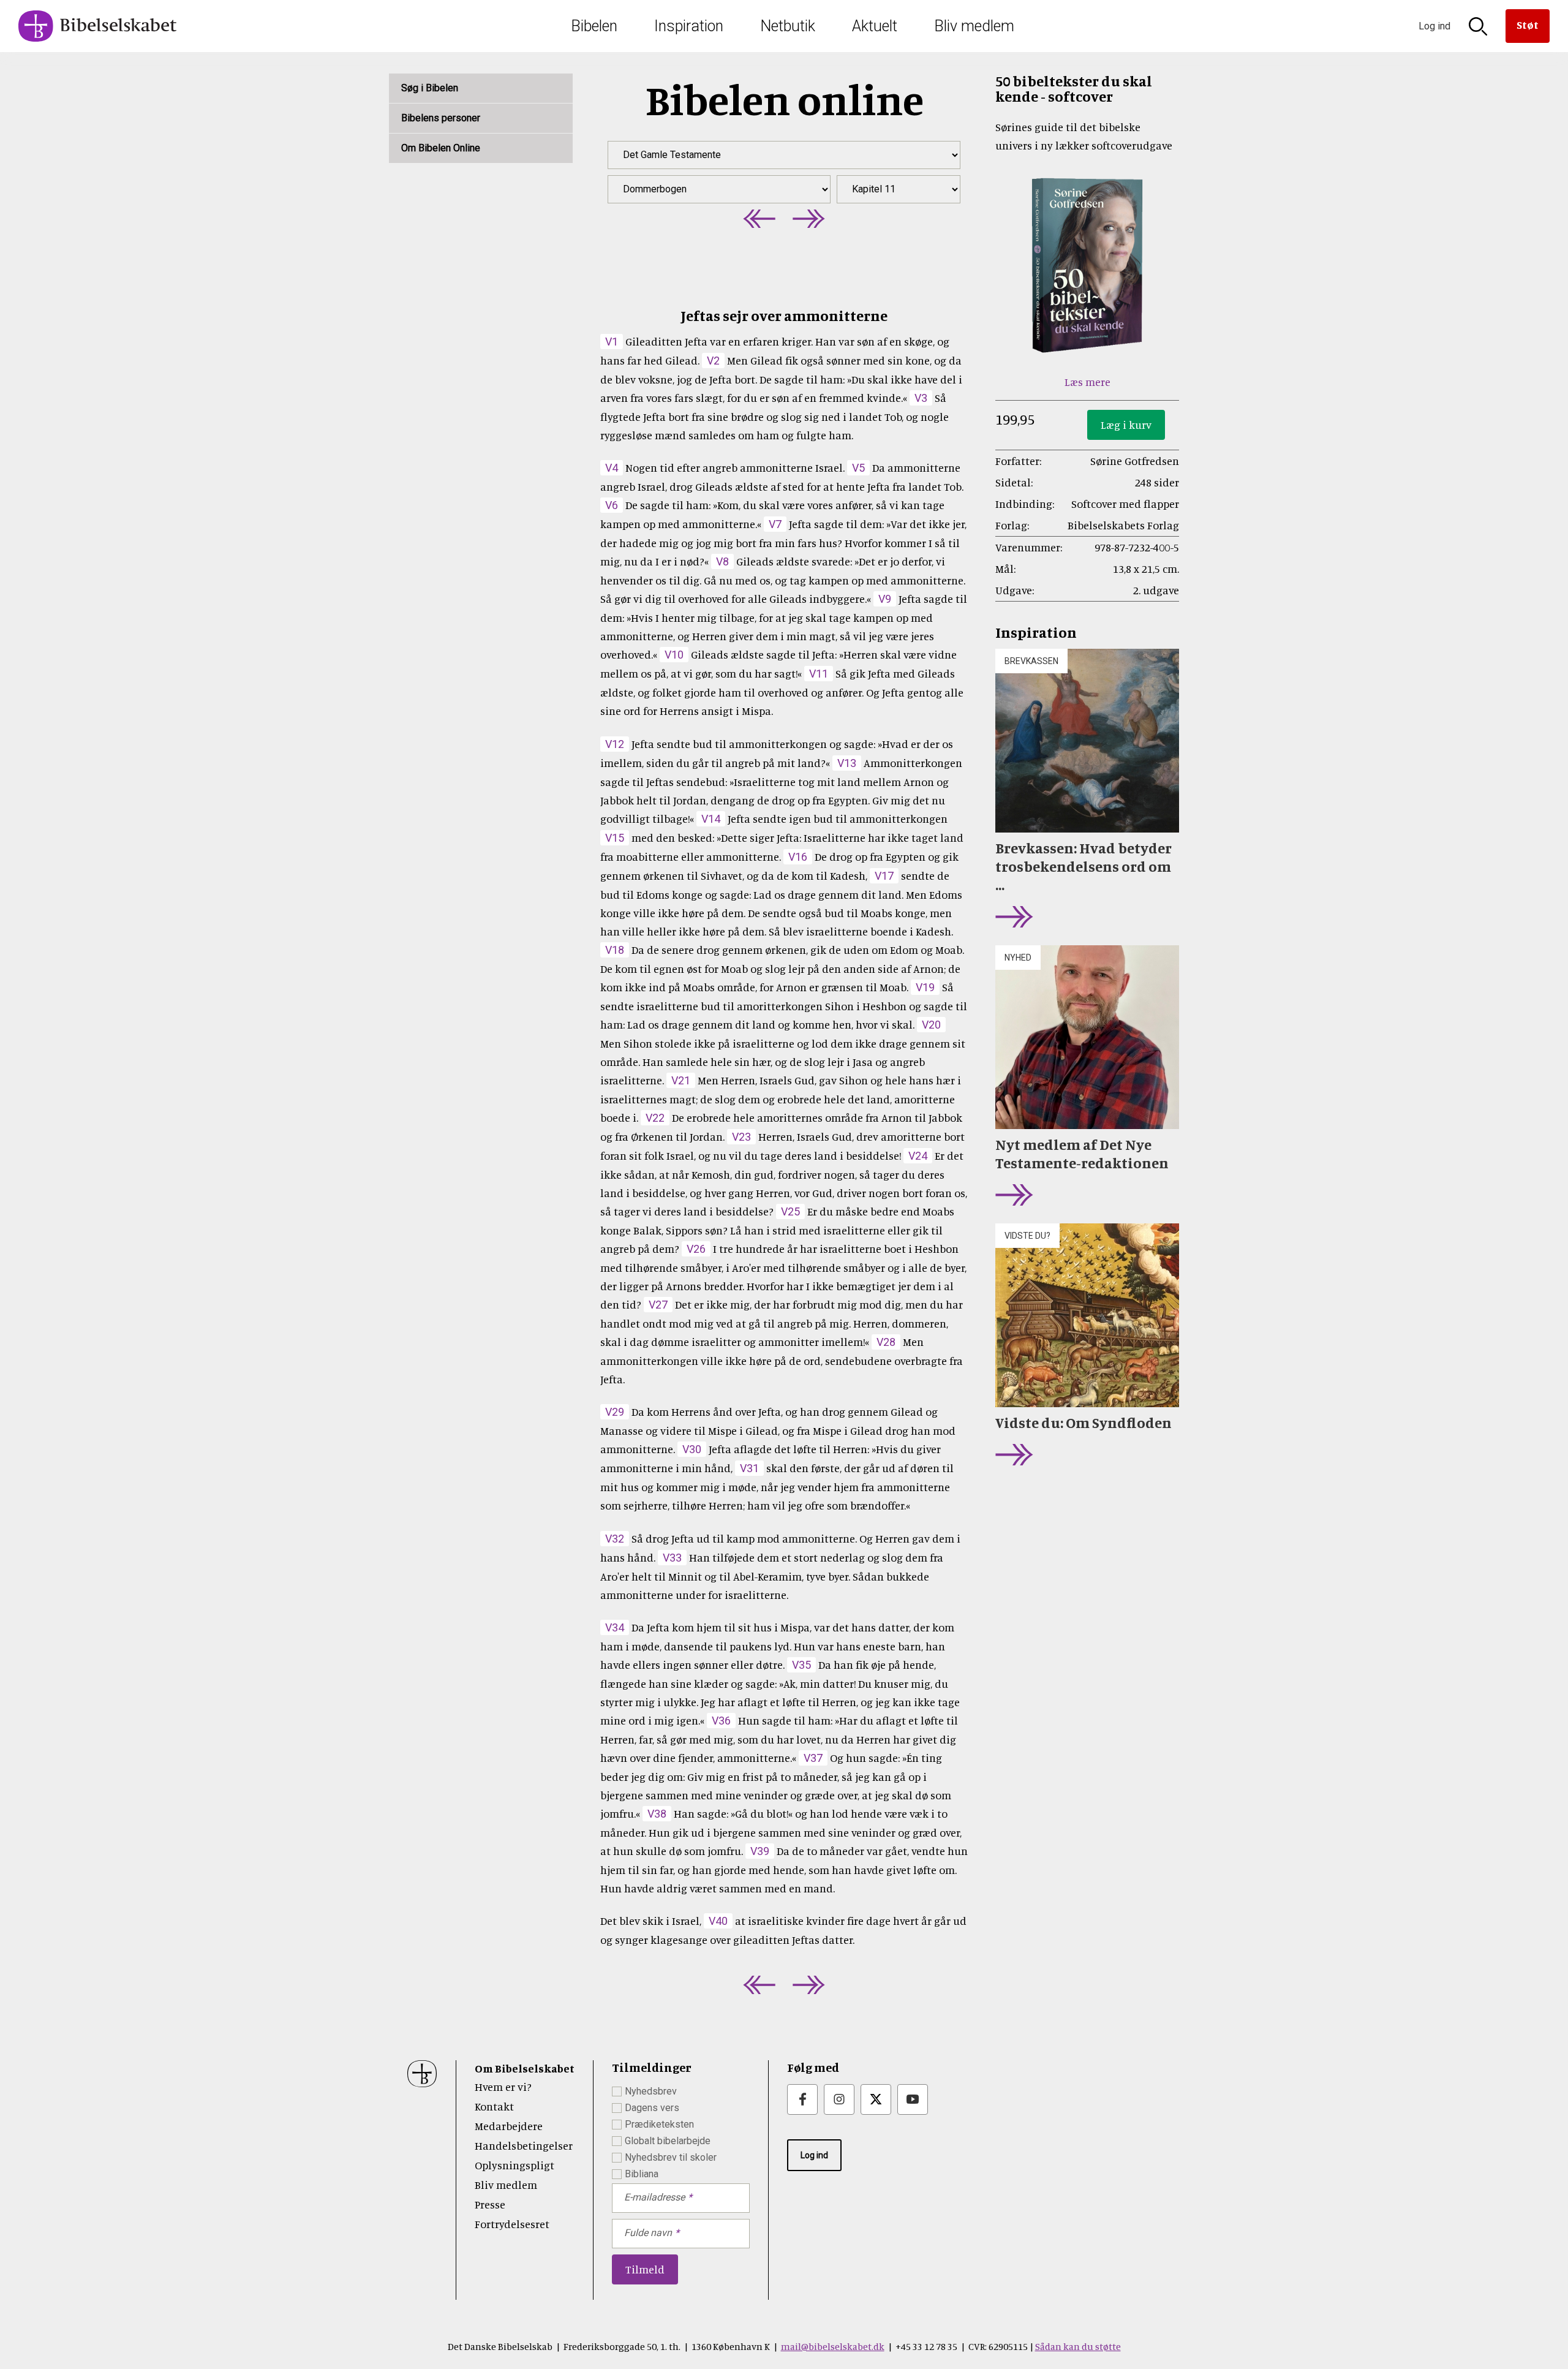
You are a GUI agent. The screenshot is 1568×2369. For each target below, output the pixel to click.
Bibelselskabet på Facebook (802, 2099)
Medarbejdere (509, 2126)
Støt (1528, 25)
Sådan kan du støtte (1078, 2346)
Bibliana (642, 2174)
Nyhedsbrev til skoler (671, 2157)
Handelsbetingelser (524, 2145)
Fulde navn (648, 2233)
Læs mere (1087, 382)
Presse (490, 2204)
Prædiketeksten (659, 2124)
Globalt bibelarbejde (668, 2141)
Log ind (814, 2155)
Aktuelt (875, 26)
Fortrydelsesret (512, 2224)
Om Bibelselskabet (525, 2068)
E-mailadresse (654, 2197)
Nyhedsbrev (651, 2091)
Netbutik (788, 26)
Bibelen (594, 26)
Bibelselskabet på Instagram (839, 2099)
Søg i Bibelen (430, 88)
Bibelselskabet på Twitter (876, 2099)
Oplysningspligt (514, 2165)
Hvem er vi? (503, 2087)
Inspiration (689, 26)
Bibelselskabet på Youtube (913, 2099)
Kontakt (494, 2106)
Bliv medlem (974, 26)
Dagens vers (652, 2108)
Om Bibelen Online (441, 148)
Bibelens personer (441, 118)
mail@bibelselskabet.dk (833, 2346)
